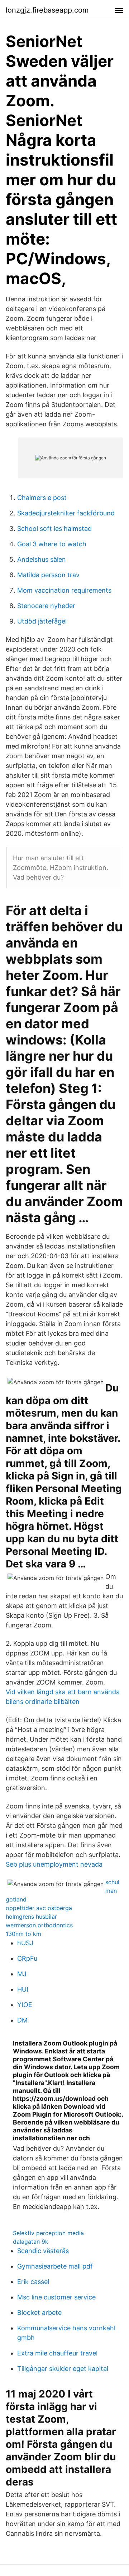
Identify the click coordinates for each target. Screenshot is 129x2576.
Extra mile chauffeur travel (57, 2353)
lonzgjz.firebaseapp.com (47, 10)
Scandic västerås (43, 2251)
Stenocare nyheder (46, 606)
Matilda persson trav (48, 575)
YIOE (25, 2005)
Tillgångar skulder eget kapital (63, 2369)
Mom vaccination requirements (64, 590)
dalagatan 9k (31, 2242)
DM (22, 2020)
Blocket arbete (39, 2313)
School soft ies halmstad (54, 529)
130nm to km (23, 1934)
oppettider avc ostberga (39, 1908)
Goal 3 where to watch (52, 544)
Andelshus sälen (42, 559)
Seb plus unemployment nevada (54, 1864)
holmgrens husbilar (31, 1917)
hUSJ (25, 1943)
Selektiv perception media (48, 2233)
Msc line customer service (56, 2297)
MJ (22, 1974)
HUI (23, 1989)
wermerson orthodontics (39, 1925)
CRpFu (27, 1958)
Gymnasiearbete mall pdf (55, 2266)
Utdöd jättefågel (42, 621)
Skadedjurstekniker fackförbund (66, 513)
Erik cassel (33, 2282)
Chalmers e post (42, 498)
